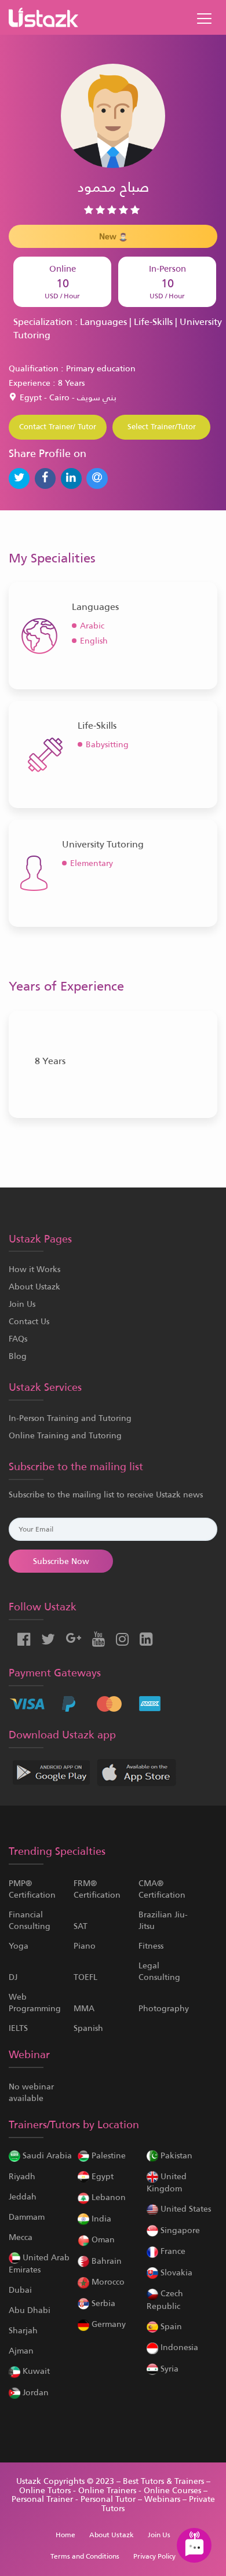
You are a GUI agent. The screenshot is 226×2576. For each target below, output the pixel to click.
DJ (13, 1977)
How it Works (34, 1269)
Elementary (92, 863)
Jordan (34, 2392)
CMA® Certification (162, 1889)
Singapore (179, 2230)
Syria (168, 2369)
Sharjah (23, 2330)
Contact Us (29, 1321)
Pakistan (175, 2155)
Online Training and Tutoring (65, 1435)
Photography (164, 2008)
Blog (18, 1356)
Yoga (19, 1946)
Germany (107, 2324)
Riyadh (22, 2176)
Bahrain (105, 2261)
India (100, 2219)
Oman (102, 2239)
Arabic (92, 626)
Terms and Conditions (85, 2556)
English (94, 641)
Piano (85, 1946)
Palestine (107, 2155)
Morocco (107, 2282)
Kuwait (35, 2371)
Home (65, 2535)
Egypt (101, 2176)
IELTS (18, 2028)
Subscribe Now (61, 1561)
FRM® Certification (97, 1889)
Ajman (21, 2351)
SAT (81, 1926)
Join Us (22, 1304)
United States (185, 2209)
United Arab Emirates (39, 2263)
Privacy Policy (154, 2556)
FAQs (18, 1339)
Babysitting (107, 744)
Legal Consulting (159, 1971)
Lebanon (107, 2197)
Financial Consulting (30, 1920)
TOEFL (85, 1977)
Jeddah (23, 2197)
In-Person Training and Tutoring (70, 1418)
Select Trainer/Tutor (162, 427)
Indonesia (178, 2347)
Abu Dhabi (30, 2310)
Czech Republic (165, 2299)
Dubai (20, 2290)
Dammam (27, 2217)
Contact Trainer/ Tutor (58, 427)
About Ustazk (34, 1287)
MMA (84, 2008)
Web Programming (35, 2003)
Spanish (88, 2028)
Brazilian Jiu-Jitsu (163, 1920)
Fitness (151, 1946)
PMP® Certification (32, 1889)
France (172, 2251)
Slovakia (175, 2272)
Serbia (102, 2303)
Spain (170, 2326)
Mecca (21, 2237)
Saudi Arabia (46, 2155)
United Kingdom (167, 2182)
